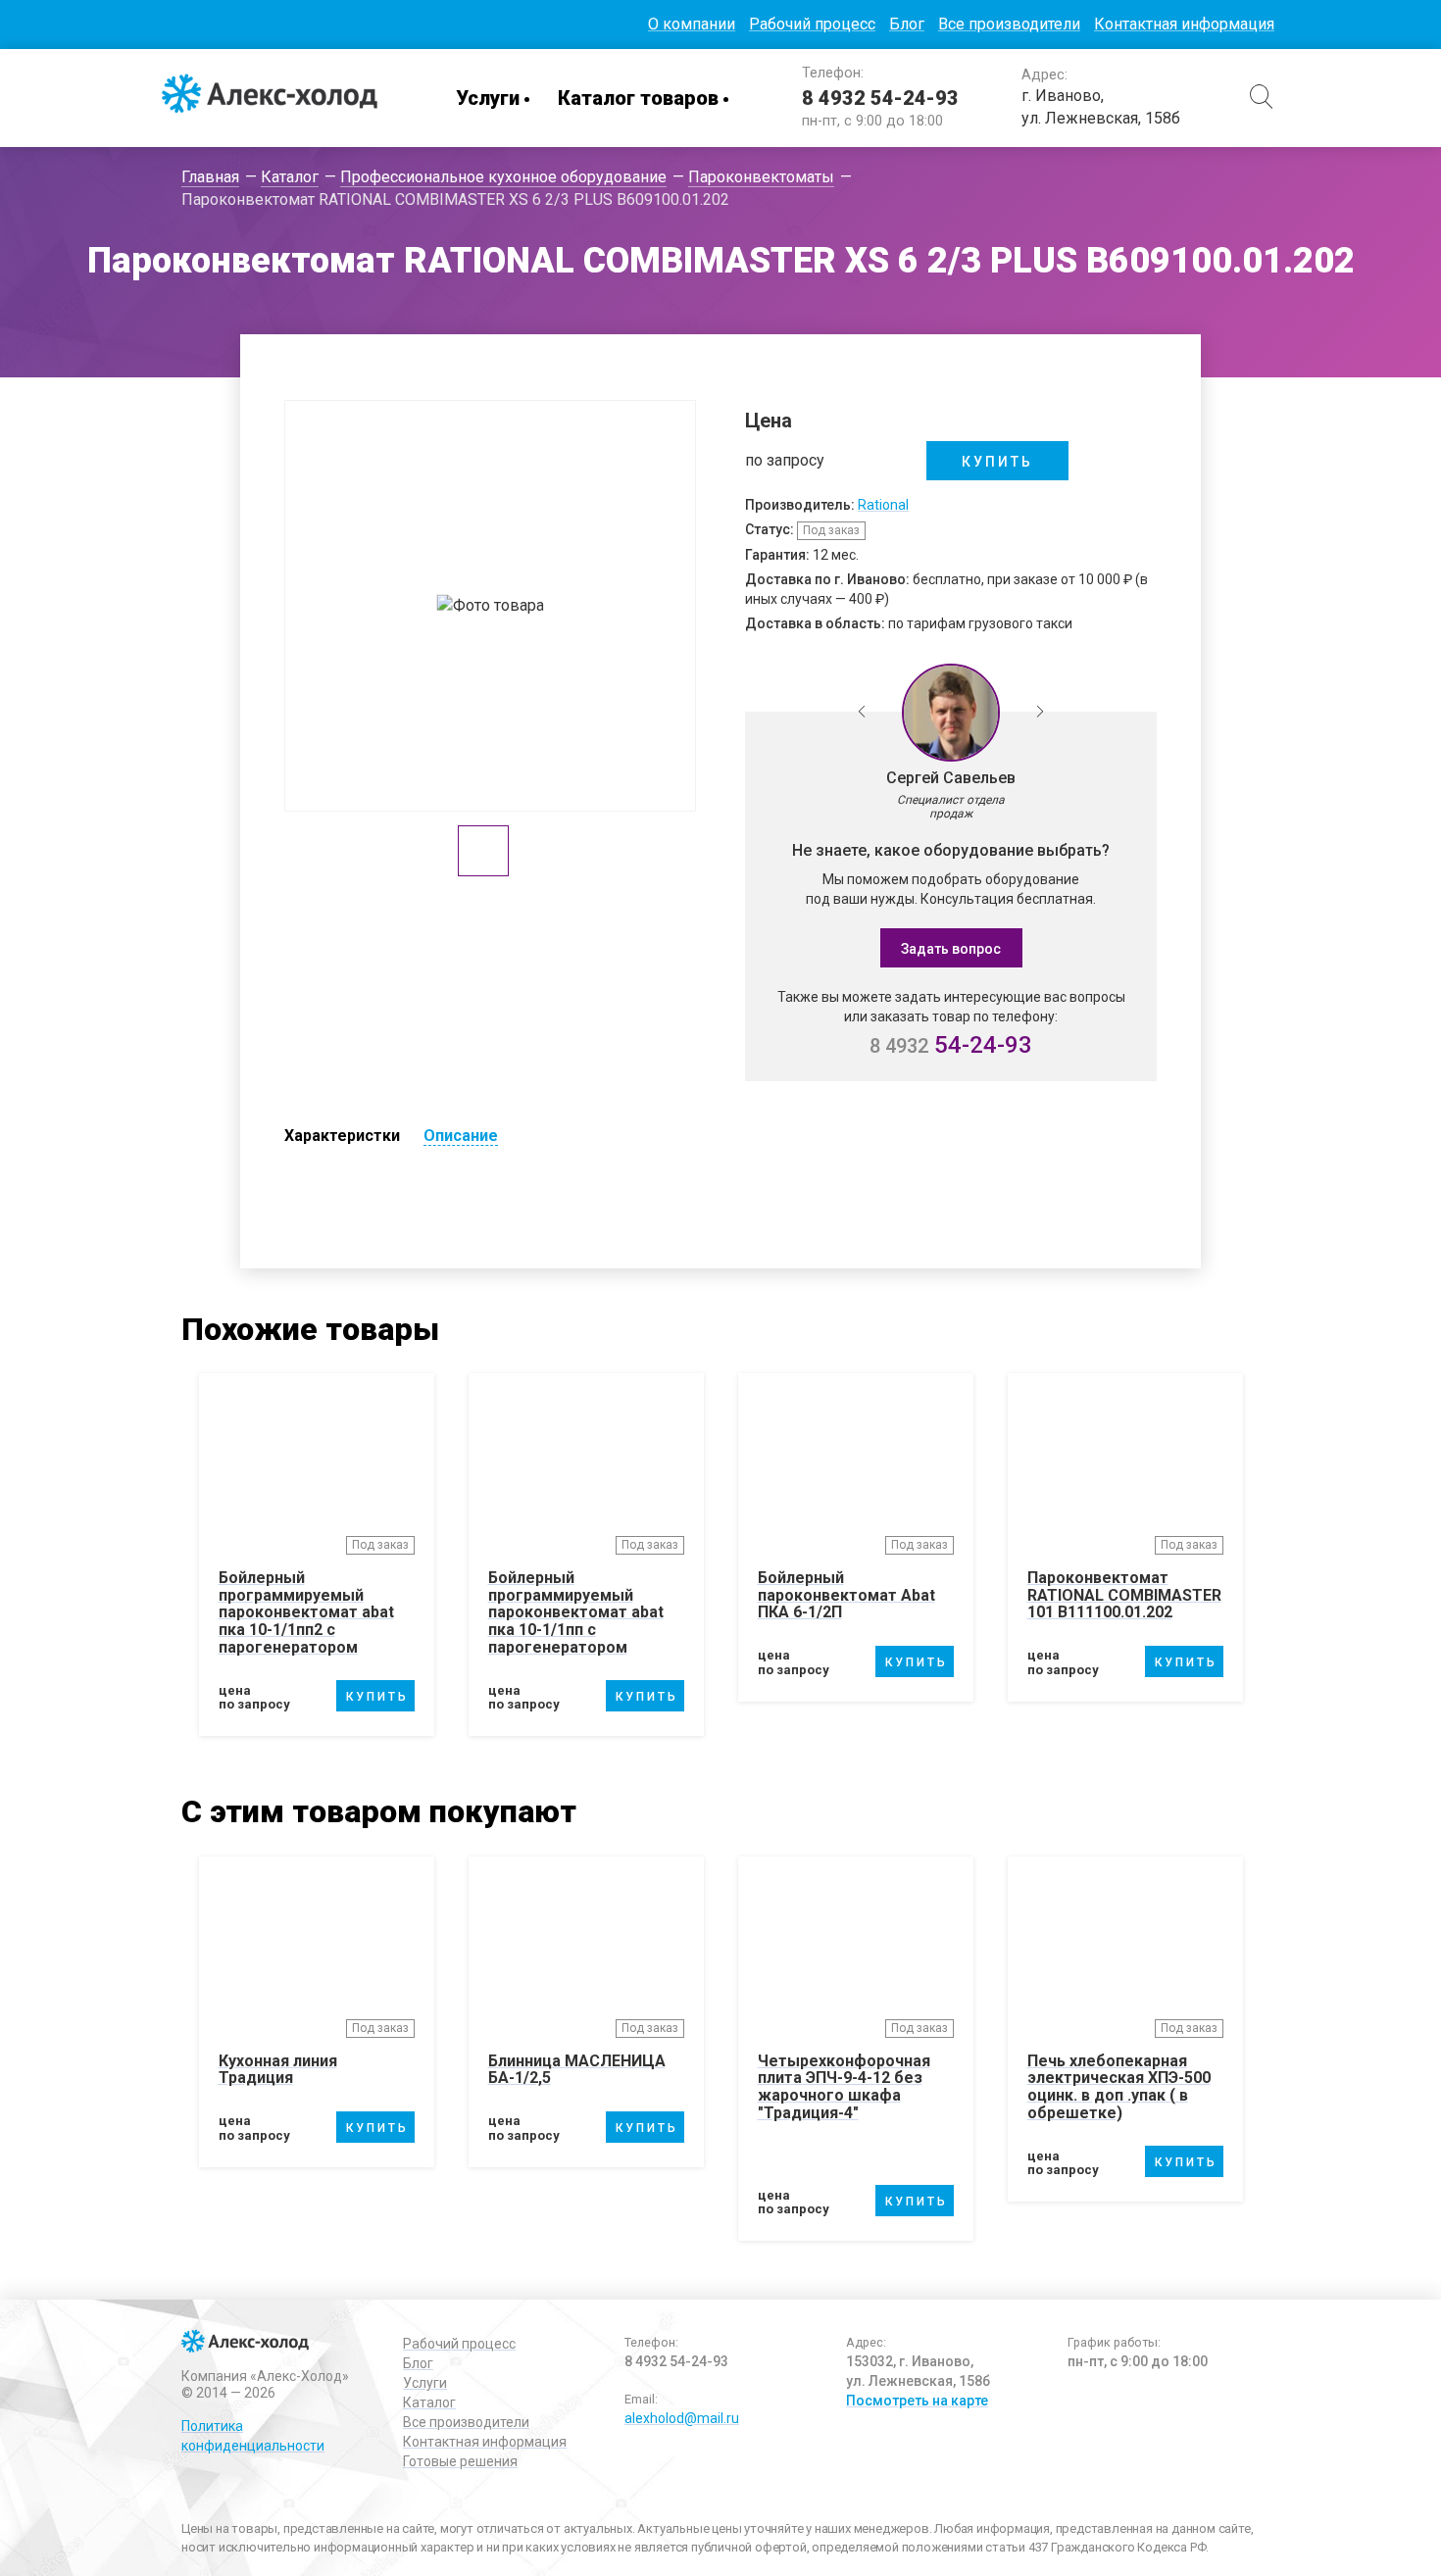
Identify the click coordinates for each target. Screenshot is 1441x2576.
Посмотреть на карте (917, 2401)
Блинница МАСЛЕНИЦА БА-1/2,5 (577, 2070)
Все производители (1009, 24)
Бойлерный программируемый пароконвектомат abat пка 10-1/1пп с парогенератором (576, 1612)
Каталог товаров (638, 98)
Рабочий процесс (812, 24)
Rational (883, 505)
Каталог (429, 2403)
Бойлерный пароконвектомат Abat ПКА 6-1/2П (846, 1595)
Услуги (488, 98)
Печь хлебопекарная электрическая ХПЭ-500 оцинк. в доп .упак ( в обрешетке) (1119, 2087)
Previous (862, 713)
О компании (692, 24)
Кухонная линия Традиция (278, 2070)
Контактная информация (1184, 24)
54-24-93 (951, 1045)
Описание (461, 1136)
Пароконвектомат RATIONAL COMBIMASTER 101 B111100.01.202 (1124, 1595)
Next (1040, 713)
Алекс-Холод (270, 98)
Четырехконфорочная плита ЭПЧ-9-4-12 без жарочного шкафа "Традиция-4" (844, 2087)
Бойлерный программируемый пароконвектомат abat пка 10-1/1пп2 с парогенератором (306, 1612)
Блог (907, 24)
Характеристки (342, 1136)
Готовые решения (460, 2461)
